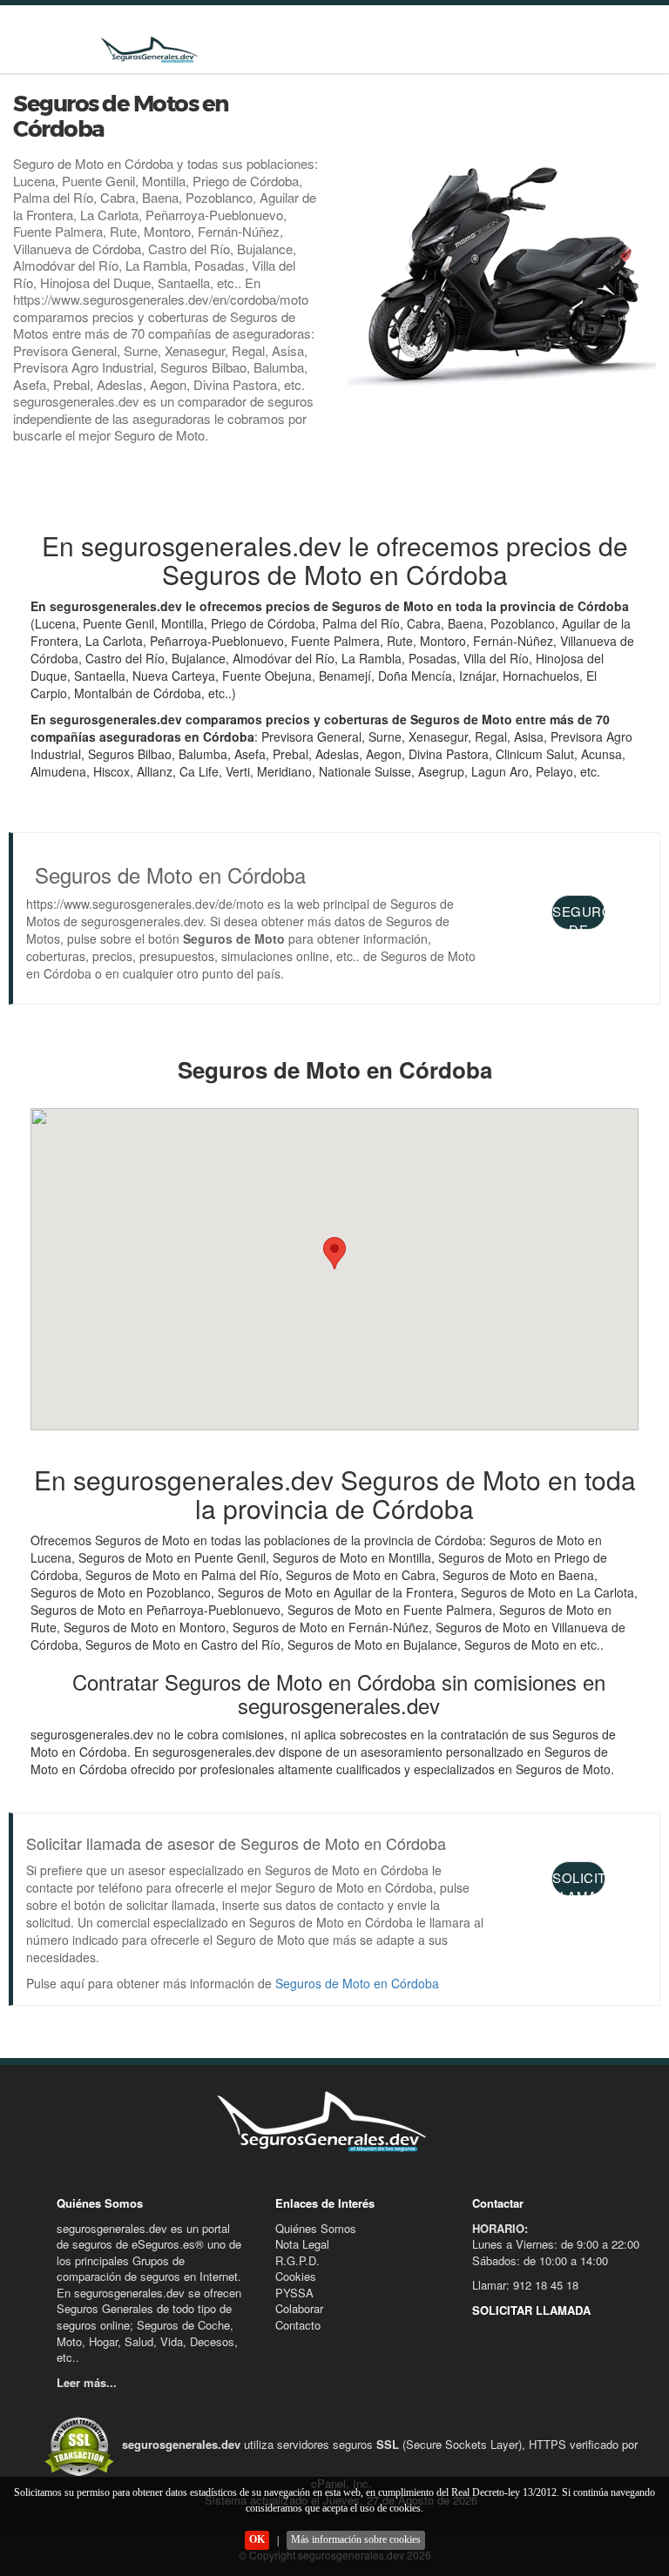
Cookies (296, 2276)
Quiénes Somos (316, 2228)
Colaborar (299, 2308)
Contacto (298, 2325)
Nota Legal (302, 2244)
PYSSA (294, 2293)
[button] (334, 1253)
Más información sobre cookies (356, 2539)
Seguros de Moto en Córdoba (357, 1983)
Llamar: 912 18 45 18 (525, 2285)
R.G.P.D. (297, 2260)
